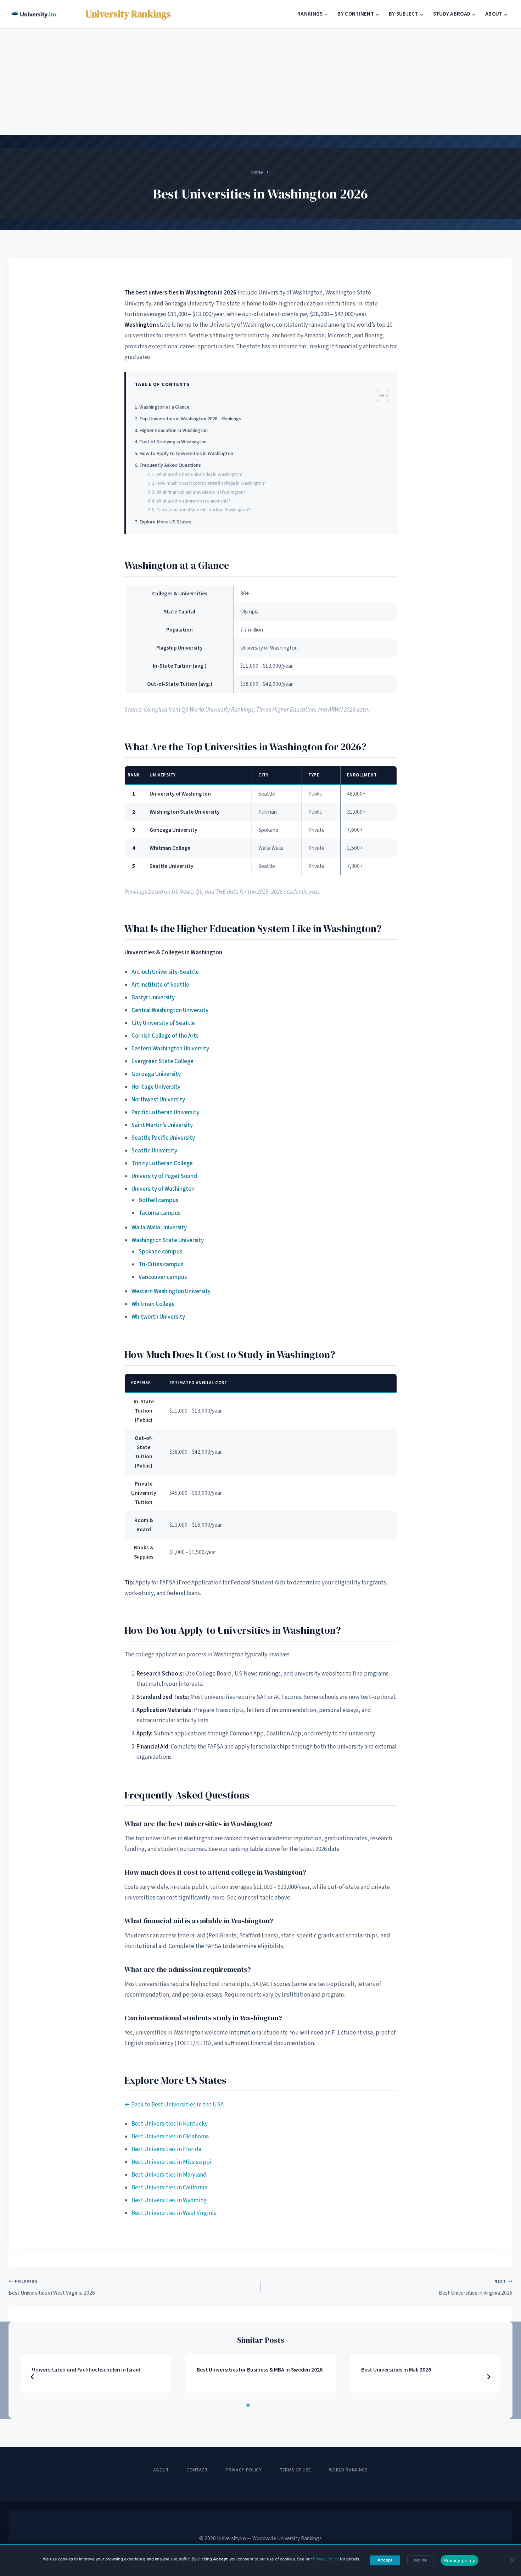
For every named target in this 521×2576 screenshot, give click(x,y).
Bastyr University (153, 998)
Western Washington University (171, 1291)
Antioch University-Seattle (165, 972)
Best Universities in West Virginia (174, 2213)
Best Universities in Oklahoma (170, 2137)
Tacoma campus (159, 1213)
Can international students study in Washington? (203, 510)
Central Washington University (170, 1010)
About (161, 2470)
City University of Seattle (163, 1023)
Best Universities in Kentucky (170, 2124)
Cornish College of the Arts (165, 1036)
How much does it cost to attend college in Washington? (211, 483)
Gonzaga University (156, 1074)
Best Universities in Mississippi (172, 2162)
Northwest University (158, 1100)
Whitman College (153, 1304)
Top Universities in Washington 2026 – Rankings (190, 419)
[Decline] (512, 2560)
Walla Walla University (159, 1228)
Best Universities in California (169, 2188)
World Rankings (348, 2470)
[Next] (488, 2377)
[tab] (248, 2405)
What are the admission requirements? (193, 501)
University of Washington (163, 1189)
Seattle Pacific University (163, 1138)
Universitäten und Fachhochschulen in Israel (86, 2370)
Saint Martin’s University (162, 1125)
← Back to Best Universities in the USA (174, 2105)
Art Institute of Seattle (160, 985)
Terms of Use (295, 2470)
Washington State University (168, 1240)
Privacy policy (460, 2560)
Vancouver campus (163, 1277)
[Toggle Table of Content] (379, 395)
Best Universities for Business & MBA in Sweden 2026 (260, 2370)
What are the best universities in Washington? (200, 474)
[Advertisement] (260, 82)
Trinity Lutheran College (162, 1163)
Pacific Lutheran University (165, 1112)
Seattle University (154, 1151)
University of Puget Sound (164, 1176)
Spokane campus (160, 1252)
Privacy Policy (243, 2470)
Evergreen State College (163, 1061)
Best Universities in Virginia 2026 (476, 2287)
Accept (385, 2560)
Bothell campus (158, 1200)
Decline (420, 2560)
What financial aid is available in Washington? (201, 492)
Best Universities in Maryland (169, 2175)
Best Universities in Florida (166, 2149)
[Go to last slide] (33, 2377)
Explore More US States (165, 522)
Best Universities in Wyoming (169, 2200)
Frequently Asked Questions (170, 465)
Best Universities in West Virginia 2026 (52, 2287)
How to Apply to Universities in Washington (186, 453)
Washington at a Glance (164, 407)
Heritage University (156, 1087)
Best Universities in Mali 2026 (396, 2370)
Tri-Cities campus (161, 1264)
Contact (197, 2470)
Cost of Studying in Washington (173, 442)
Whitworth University (158, 1317)
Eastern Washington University (170, 1049)
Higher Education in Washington (173, 430)
